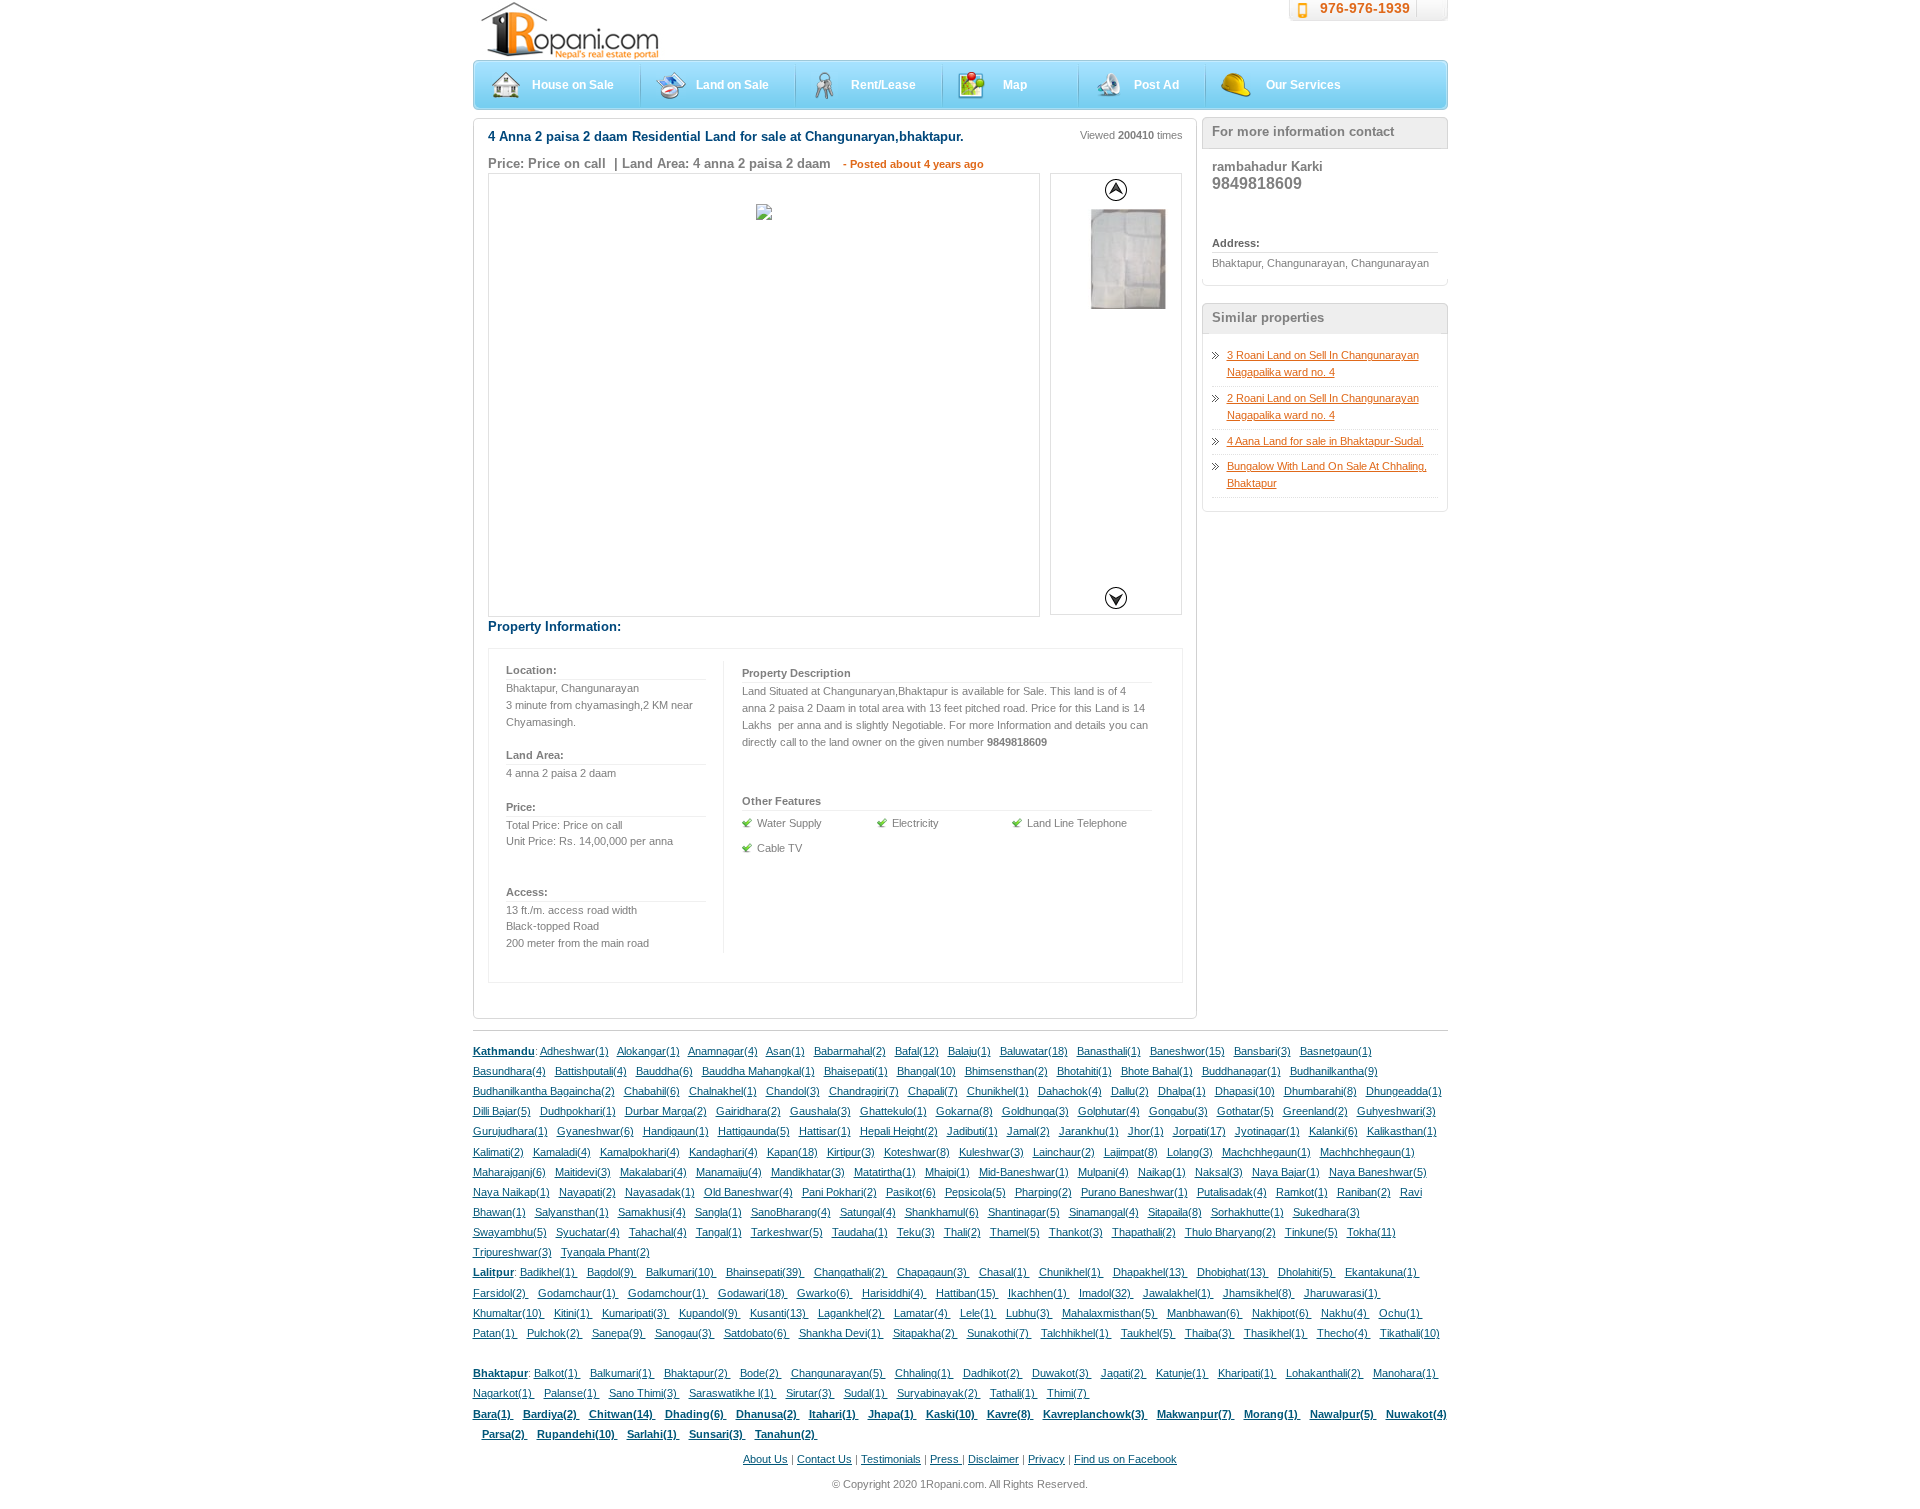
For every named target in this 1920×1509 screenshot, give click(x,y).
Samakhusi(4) (652, 1212)
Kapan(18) (792, 1152)
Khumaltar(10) (509, 1313)
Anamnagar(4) (723, 1051)
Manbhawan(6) (1205, 1313)
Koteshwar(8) (917, 1152)
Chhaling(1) (924, 1373)
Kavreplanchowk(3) (1095, 1414)
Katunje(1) (1182, 1373)
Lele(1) (978, 1313)
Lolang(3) (1190, 1152)
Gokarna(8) (964, 1111)
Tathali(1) (1014, 1393)
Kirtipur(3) (851, 1152)
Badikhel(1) (549, 1272)
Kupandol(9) (710, 1313)
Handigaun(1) (676, 1131)
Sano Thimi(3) (644, 1393)
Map (1015, 85)
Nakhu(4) (1345, 1313)
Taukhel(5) (1148, 1333)
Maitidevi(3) (583, 1172)
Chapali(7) (933, 1091)
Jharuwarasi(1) (1342, 1293)
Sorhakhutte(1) (1247, 1212)
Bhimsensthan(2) (1006, 1071)
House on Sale (573, 85)
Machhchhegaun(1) (1367, 1152)
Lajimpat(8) (1131, 1152)
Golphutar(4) (1109, 1111)
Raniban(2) (1364, 1192)
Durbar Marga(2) (666, 1111)
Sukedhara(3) (1326, 1212)
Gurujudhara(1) (510, 1131)
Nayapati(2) (587, 1192)
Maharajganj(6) (509, 1172)
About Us (765, 1459)
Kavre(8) (1010, 1414)
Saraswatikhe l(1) (733, 1393)
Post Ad (1156, 85)
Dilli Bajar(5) (502, 1111)
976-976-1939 (1365, 8)
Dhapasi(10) (1245, 1091)
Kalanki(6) (1333, 1131)
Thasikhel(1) (1276, 1333)
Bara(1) (493, 1414)
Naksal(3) (1219, 1172)
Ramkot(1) (1302, 1192)
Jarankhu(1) (1089, 1131)
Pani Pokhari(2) (839, 1192)
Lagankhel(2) (851, 1313)
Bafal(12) (917, 1051)
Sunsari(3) (717, 1434)
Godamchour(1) (668, 1293)
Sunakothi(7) (999, 1333)
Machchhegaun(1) (1266, 1152)
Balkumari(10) (681, 1272)
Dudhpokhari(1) (578, 1111)
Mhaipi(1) (947, 1172)
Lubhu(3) (1029, 1313)
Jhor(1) (1146, 1131)
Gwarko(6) (825, 1293)
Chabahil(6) (652, 1091)
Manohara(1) (1406, 1373)
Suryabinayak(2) (939, 1393)
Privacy (1046, 1459)
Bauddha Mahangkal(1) (758, 1071)
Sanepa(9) (619, 1333)
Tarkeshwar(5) (787, 1232)
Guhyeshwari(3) (1396, 1111)
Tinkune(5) (1311, 1232)
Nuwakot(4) (1416, 1414)
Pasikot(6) (911, 1192)
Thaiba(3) (1210, 1333)
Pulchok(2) (555, 1333)
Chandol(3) (793, 1091)
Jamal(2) (1028, 1131)
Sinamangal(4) (1104, 1212)
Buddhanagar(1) (1241, 1071)
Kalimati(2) (498, 1152)
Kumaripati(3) (636, 1313)
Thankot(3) (1076, 1232)
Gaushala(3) (820, 1111)
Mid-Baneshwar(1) (1024, 1172)
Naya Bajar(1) (1286, 1172)
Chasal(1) (1004, 1272)
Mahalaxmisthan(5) (1110, 1313)
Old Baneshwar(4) (748, 1192)
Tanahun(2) (786, 1434)
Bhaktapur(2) (697, 1373)
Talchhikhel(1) (1076, 1333)
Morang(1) (1272, 1414)
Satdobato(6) (757, 1333)
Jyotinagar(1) (1267, 1131)
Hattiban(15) (967, 1293)
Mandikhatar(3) (808, 1172)
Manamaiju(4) (729, 1172)
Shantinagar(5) (1024, 1212)
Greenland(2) (1315, 1111)
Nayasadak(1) (660, 1192)
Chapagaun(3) (933, 1272)
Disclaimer (993, 1459)
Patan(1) (495, 1333)
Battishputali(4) (591, 1071)
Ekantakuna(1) (1382, 1272)
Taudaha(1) (860, 1232)
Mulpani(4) (1103, 1172)
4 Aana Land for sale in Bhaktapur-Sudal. (1325, 441)
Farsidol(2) (501, 1293)
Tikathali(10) (1410, 1333)
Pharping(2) (1043, 1192)
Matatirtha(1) (885, 1172)
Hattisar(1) (825, 1131)
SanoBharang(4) (791, 1212)
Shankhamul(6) (942, 1212)
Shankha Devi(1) (841, 1333)
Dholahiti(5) (1307, 1272)
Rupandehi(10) (577, 1434)
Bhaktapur (500, 1373)
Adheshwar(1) (574, 1051)
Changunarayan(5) (838, 1373)
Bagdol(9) (612, 1272)
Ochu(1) (1401, 1313)
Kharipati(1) (1247, 1373)
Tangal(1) (719, 1232)
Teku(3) (916, 1232)
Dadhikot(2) (993, 1373)
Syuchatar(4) (588, 1232)
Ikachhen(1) (1039, 1293)
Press (946, 1459)
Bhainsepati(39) (765, 1272)
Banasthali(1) (1109, 1051)
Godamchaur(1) (578, 1293)
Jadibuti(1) (972, 1131)
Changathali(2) (851, 1272)
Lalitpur (493, 1272)
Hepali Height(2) (899, 1131)
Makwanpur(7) (1196, 1414)
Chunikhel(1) (998, 1091)
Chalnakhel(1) (723, 1091)
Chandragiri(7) (864, 1091)
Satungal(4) (868, 1212)
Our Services (1303, 85)
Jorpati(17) (1199, 1131)
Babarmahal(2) (850, 1051)
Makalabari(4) (653, 1172)
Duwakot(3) (1062, 1373)
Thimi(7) (1068, 1393)
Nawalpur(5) (1343, 1414)
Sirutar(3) (810, 1393)
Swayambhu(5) (510, 1232)
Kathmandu (504, 1051)
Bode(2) (761, 1373)
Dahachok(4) (1070, 1091)
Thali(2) (962, 1232)
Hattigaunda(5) (754, 1131)
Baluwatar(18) (1034, 1051)
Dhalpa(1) (1182, 1091)
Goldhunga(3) (1035, 1111)
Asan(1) (785, 1051)
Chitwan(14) (622, 1414)
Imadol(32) (1106, 1293)
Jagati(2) (1124, 1373)
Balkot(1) (557, 1373)
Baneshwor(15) (1187, 1051)
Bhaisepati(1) (856, 1071)
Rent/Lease (883, 85)
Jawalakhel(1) (1178, 1293)
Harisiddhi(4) (894, 1293)
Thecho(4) (1344, 1333)
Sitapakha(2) (925, 1333)
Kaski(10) (952, 1414)
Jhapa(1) (892, 1414)
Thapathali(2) (1144, 1232)
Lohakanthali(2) (1325, 1373)
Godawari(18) (753, 1293)
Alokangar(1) (648, 1051)
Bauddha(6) (664, 1071)
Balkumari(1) (622, 1373)
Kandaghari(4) (723, 1152)
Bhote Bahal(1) (1157, 1071)
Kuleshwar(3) (991, 1152)
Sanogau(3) (685, 1333)
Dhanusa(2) (768, 1414)
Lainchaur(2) (1064, 1152)
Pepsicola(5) (975, 1192)
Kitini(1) (573, 1313)
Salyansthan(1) (572, 1212)
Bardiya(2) (551, 1414)
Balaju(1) (969, 1051)
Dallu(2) (1130, 1091)
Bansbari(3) (1262, 1051)
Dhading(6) (696, 1414)
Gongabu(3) (1178, 1111)
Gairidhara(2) (748, 1111)
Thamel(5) (1015, 1232)
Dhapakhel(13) (1150, 1272)
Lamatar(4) (922, 1313)
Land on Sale (732, 85)
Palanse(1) (572, 1393)
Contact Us (824, 1459)
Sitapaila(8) (1175, 1212)
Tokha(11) (1371, 1232)
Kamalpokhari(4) (640, 1152)
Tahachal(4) (658, 1232)
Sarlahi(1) (653, 1434)
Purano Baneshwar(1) (1134, 1192)
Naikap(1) (1162, 1172)
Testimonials (891, 1459)
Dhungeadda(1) (1404, 1091)
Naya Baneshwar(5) (1378, 1172)
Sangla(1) (718, 1212)
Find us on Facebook (1125, 1459)
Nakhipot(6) (1282, 1313)
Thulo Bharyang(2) (1230, 1232)
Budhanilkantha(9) (1334, 1071)
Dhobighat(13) (1233, 1272)
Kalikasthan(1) (1402, 1131)
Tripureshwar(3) (512, 1252)
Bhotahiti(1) (1084, 1071)
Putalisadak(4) (1232, 1192)
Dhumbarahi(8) (1320, 1091)
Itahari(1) (834, 1414)
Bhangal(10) (926, 1071)
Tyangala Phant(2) (605, 1252)
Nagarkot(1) (504, 1393)
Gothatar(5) (1245, 1111)
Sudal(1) (866, 1393)
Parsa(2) (505, 1434)
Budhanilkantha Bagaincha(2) (544, 1091)
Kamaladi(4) (562, 1152)
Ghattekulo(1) (893, 1111)
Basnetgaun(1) (1336, 1051)
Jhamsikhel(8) (1259, 1293)
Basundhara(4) (509, 1071)
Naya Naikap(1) (511, 1192)
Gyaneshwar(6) (595, 1131)
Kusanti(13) (779, 1313)
